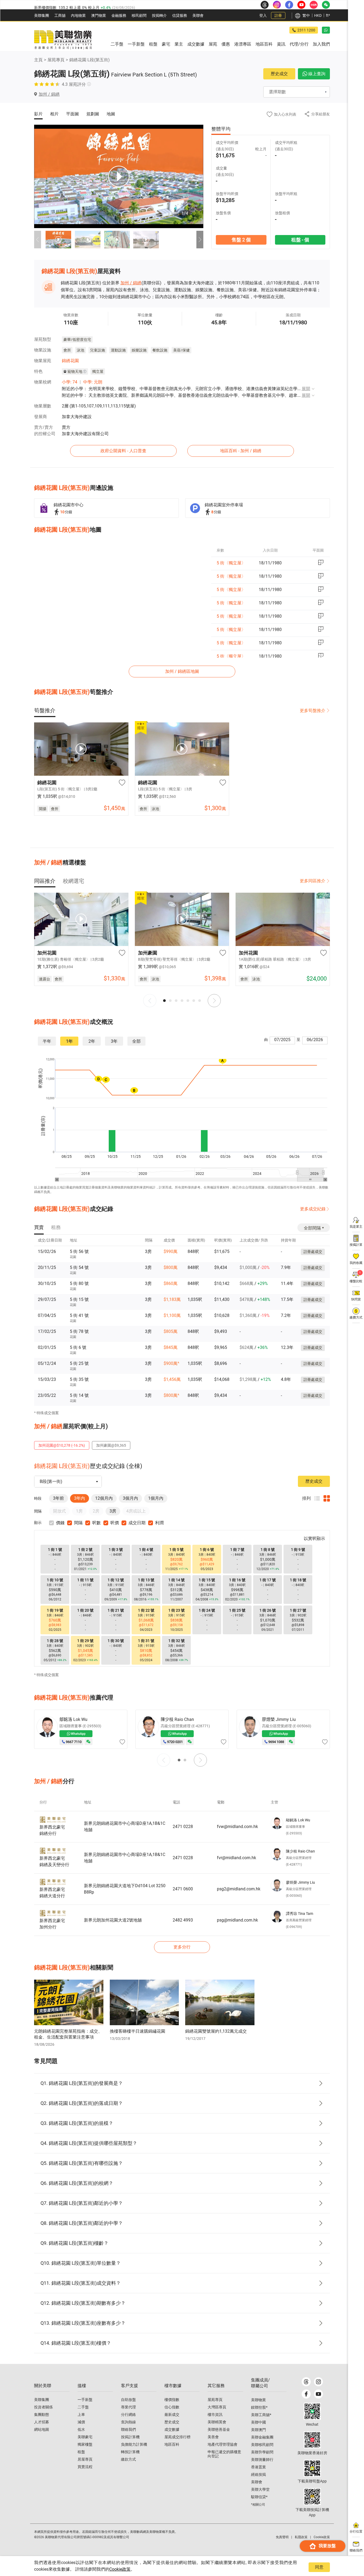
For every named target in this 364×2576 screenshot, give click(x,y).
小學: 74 (70, 382)
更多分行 (182, 1947)
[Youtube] (318, 2394)
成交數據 (172, 2429)
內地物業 (78, 15)
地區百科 (172, 2444)
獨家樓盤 (85, 2444)
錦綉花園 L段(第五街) (90, 60)
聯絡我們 (128, 2429)
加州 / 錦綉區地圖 (182, 671)
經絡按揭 (258, 2474)
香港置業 (258, 2467)
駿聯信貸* (259, 2497)
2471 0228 (183, 1827)
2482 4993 (183, 1920)
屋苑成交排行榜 (177, 2437)
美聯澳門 (258, 2430)
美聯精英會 (217, 2422)
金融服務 (119, 15)
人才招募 (42, 2422)
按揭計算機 (130, 2437)
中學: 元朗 (93, 382)
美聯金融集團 (262, 2437)
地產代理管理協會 (223, 2444)
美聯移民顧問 (262, 2445)
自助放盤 (128, 2400)
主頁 (38, 60)
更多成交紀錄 (313, 1209)
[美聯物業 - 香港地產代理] (63, 40)
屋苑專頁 (56, 60)
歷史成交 (279, 74)
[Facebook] (306, 2394)
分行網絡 (128, 2415)
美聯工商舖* (261, 2415)
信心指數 (172, 2407)
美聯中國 (258, 2422)
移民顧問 (139, 15)
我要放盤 (327, 2546)
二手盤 (83, 2407)
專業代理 (128, 2407)
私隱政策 (301, 2537)
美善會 (213, 2437)
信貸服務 (180, 15)
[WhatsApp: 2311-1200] (326, 30)
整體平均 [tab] (221, 129)
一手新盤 (85, 2400)
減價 (81, 2422)
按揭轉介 (159, 15)
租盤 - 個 (300, 240)
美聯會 (198, 15)
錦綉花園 (70, 361)
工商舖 (60, 15)
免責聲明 (282, 2537)
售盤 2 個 (241, 240)
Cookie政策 (120, 2569)
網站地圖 (42, 2429)
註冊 (278, 15)
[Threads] (306, 2382)
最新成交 (172, 2415)
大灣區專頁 (217, 2407)
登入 (263, 15)
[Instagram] (318, 2382)
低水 (81, 2429)
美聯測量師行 (262, 2460)
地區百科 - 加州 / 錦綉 (241, 451)
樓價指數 (172, 2400)
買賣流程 (85, 2467)
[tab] (45, 710)
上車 (81, 2415)
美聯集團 (42, 15)
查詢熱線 (128, 2422)
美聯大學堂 (260, 2489)
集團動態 (42, 2415)
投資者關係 (43, 2407)
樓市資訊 (215, 2415)
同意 (319, 2567)
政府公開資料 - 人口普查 (123, 451)
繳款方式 (128, 2459)
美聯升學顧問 (262, 2452)
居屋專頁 (85, 2459)
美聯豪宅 (85, 2437)
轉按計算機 (130, 2452)
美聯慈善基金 (219, 2429)
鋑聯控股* (259, 2407)
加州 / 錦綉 (131, 283)
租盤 (81, 2452)
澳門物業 (99, 15)
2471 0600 (183, 1889)
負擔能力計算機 (134, 2444)
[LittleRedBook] (312, 2440)
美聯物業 (258, 2400)
